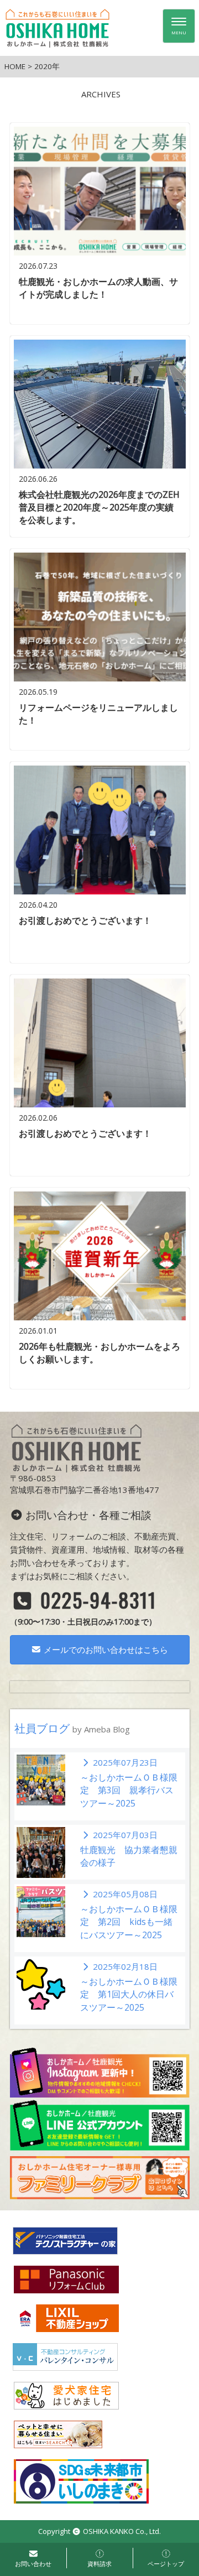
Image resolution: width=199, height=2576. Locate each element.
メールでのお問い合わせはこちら (105, 1649)
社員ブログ (72, 1728)
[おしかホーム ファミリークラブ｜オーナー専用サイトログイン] (100, 2177)
